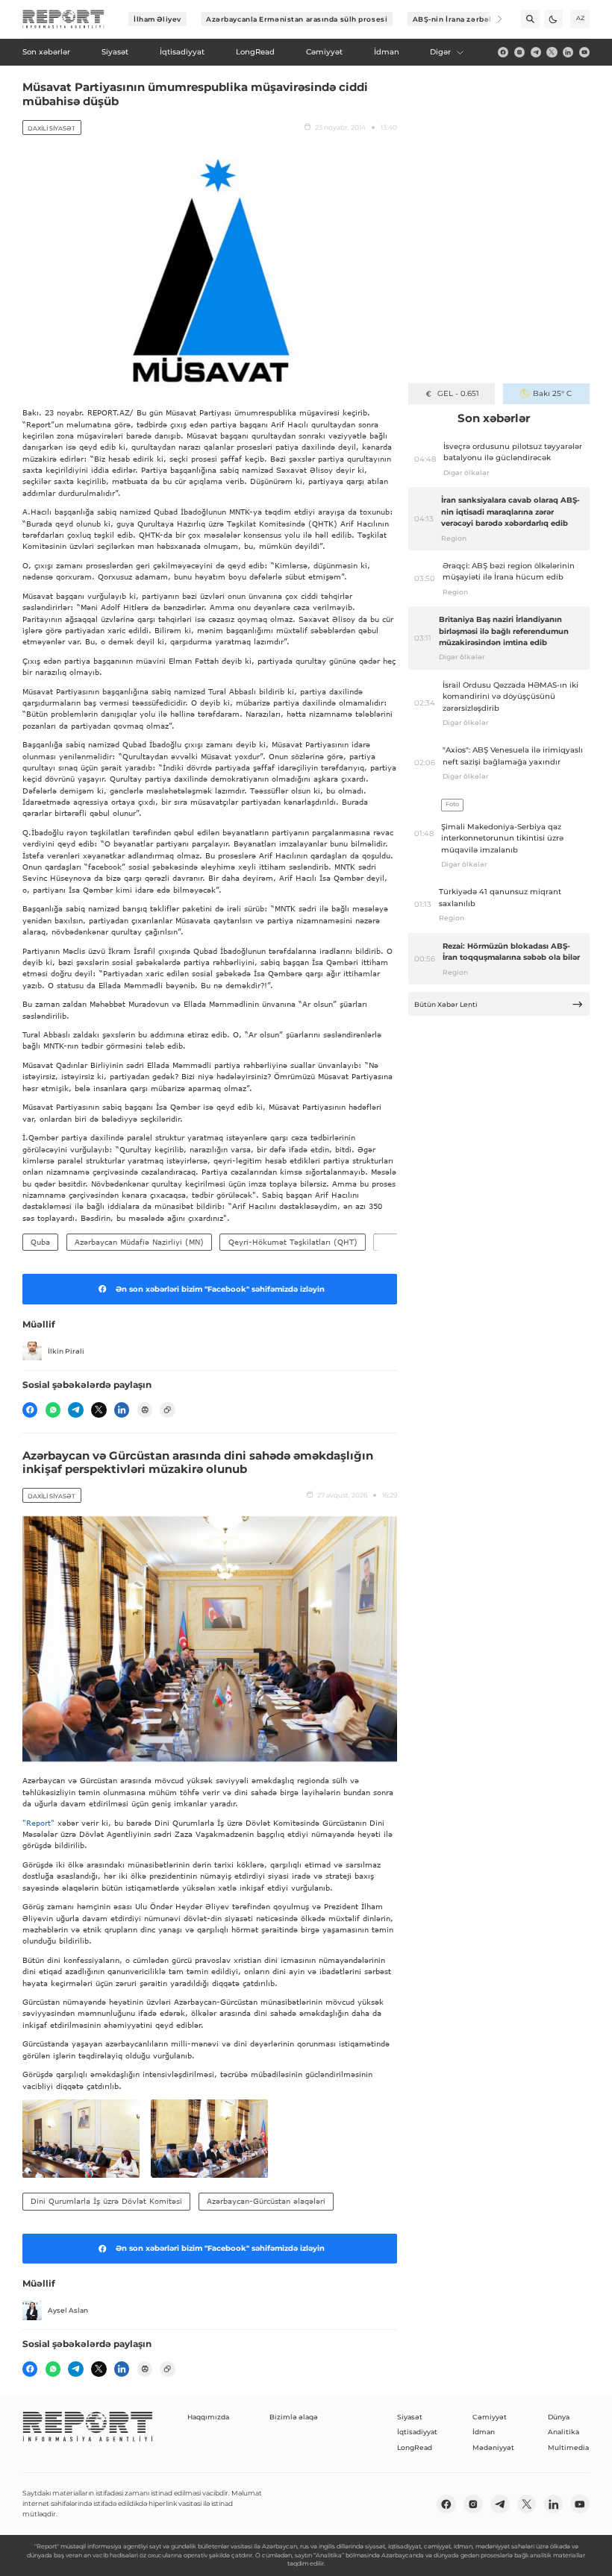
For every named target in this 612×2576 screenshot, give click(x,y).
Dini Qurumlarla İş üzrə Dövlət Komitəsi (106, 2201)
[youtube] (584, 52)
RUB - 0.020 (458, 393)
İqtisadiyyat (417, 2432)
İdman (484, 2432)
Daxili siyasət (51, 128)
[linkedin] (568, 52)
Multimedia (568, 2447)
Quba (40, 1242)
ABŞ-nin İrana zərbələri (458, 19)
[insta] (519, 52)
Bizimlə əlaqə (294, 2417)
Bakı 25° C (552, 393)
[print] (145, 1410)
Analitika (563, 2432)
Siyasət (410, 2417)
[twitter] (552, 52)
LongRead (415, 2447)
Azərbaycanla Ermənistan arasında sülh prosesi (297, 19)
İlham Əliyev (157, 19)
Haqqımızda (208, 2417)
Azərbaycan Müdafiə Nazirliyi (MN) (139, 1242)
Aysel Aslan (68, 2310)
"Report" (38, 1823)
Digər (440, 52)
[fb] (503, 52)
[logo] (63, 19)
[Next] (493, 19)
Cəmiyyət (490, 2417)
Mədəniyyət (493, 2447)
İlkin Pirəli (66, 1351)
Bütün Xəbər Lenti (446, 1004)
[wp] (53, 1410)
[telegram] (536, 52)
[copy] (167, 1410)
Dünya (559, 2417)
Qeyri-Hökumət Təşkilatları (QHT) (293, 1242)
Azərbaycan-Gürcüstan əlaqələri (266, 2201)
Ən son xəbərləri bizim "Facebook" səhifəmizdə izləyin (220, 1289)
